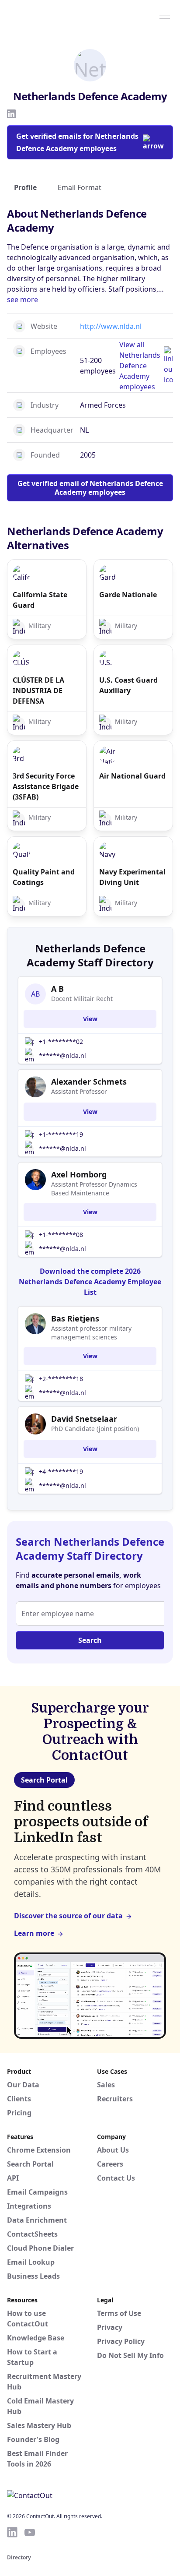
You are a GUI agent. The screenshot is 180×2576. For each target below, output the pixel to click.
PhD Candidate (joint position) (95, 1429)
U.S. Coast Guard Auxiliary (128, 685)
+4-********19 (61, 1471)
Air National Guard (132, 776)
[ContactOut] (49, 14)
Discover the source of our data (68, 1916)
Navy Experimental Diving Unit (132, 877)
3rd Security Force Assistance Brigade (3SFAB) (46, 786)
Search (90, 1640)
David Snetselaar (84, 1419)
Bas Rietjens (75, 1318)
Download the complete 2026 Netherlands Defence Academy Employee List (90, 1282)
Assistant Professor (79, 1091)
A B (57, 989)
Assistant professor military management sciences (91, 1333)
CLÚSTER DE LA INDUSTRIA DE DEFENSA (38, 691)
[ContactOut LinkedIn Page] (12, 2532)
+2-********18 (61, 1379)
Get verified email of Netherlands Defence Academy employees (90, 488)
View (90, 1019)
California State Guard (40, 600)
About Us (113, 2150)
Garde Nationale (128, 595)
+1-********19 (61, 1134)
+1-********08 (61, 1235)
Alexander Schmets (89, 1082)
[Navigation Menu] (165, 14)
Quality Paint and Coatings (44, 877)
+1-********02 (61, 1041)
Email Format (80, 187)
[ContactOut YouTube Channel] (30, 2532)
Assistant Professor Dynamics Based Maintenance (94, 1189)
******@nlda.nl (62, 1055)
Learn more (34, 1933)
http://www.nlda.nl (111, 326)
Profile (25, 187)
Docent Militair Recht (82, 999)
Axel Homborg (79, 1174)
